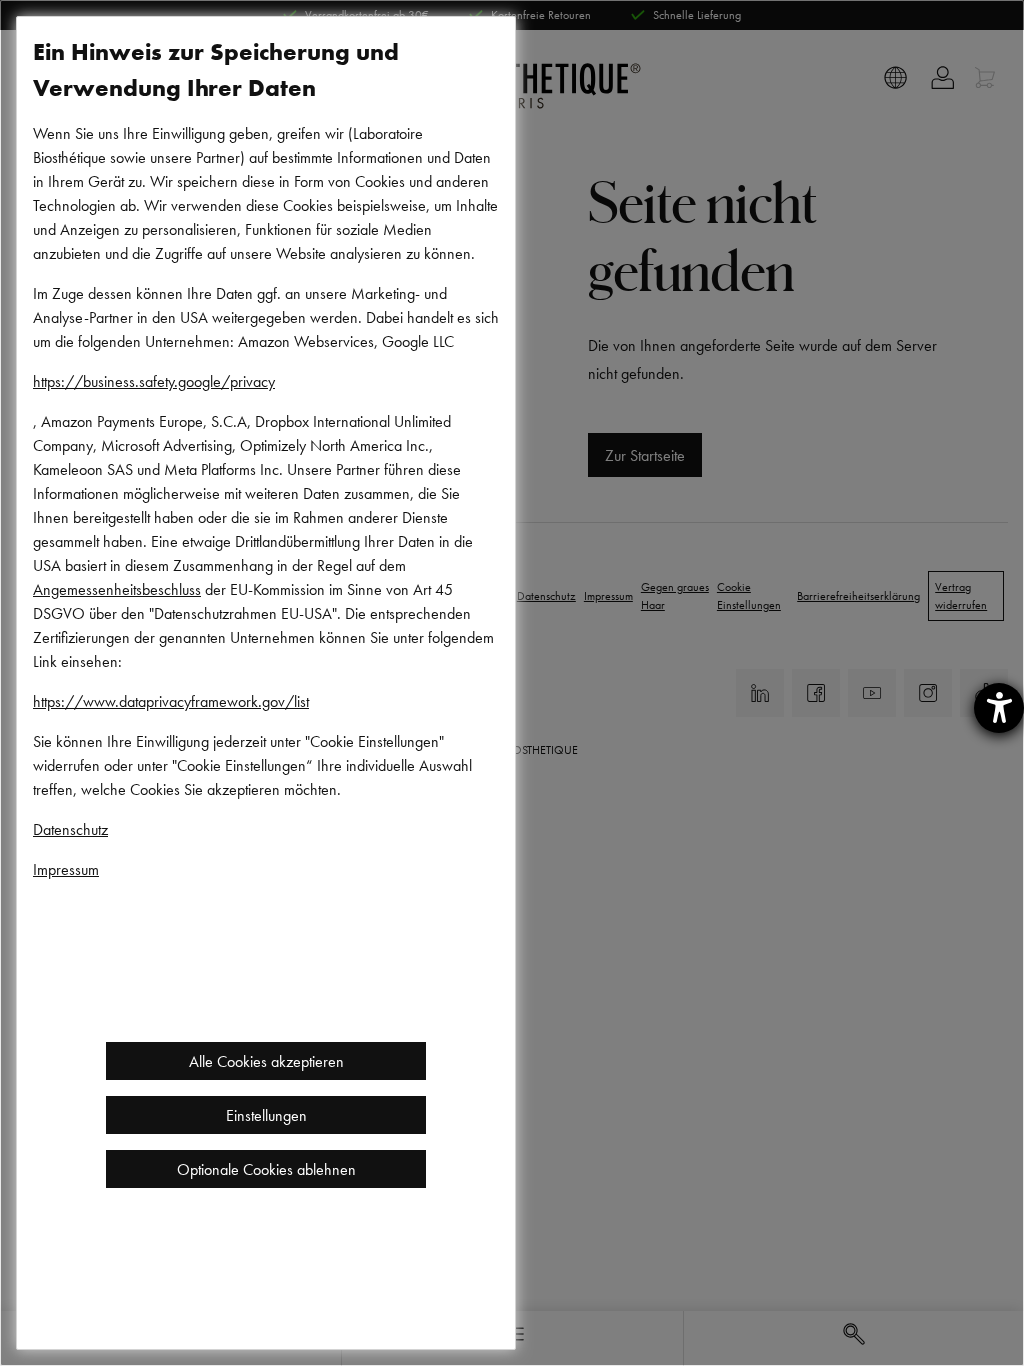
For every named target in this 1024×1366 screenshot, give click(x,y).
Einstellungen (266, 1115)
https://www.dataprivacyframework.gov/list (171, 701)
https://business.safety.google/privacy (154, 381)
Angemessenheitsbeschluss (117, 589)
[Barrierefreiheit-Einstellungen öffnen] (999, 708)
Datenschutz (70, 829)
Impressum (66, 869)
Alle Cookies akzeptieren (266, 1061)
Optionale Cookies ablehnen (266, 1169)
